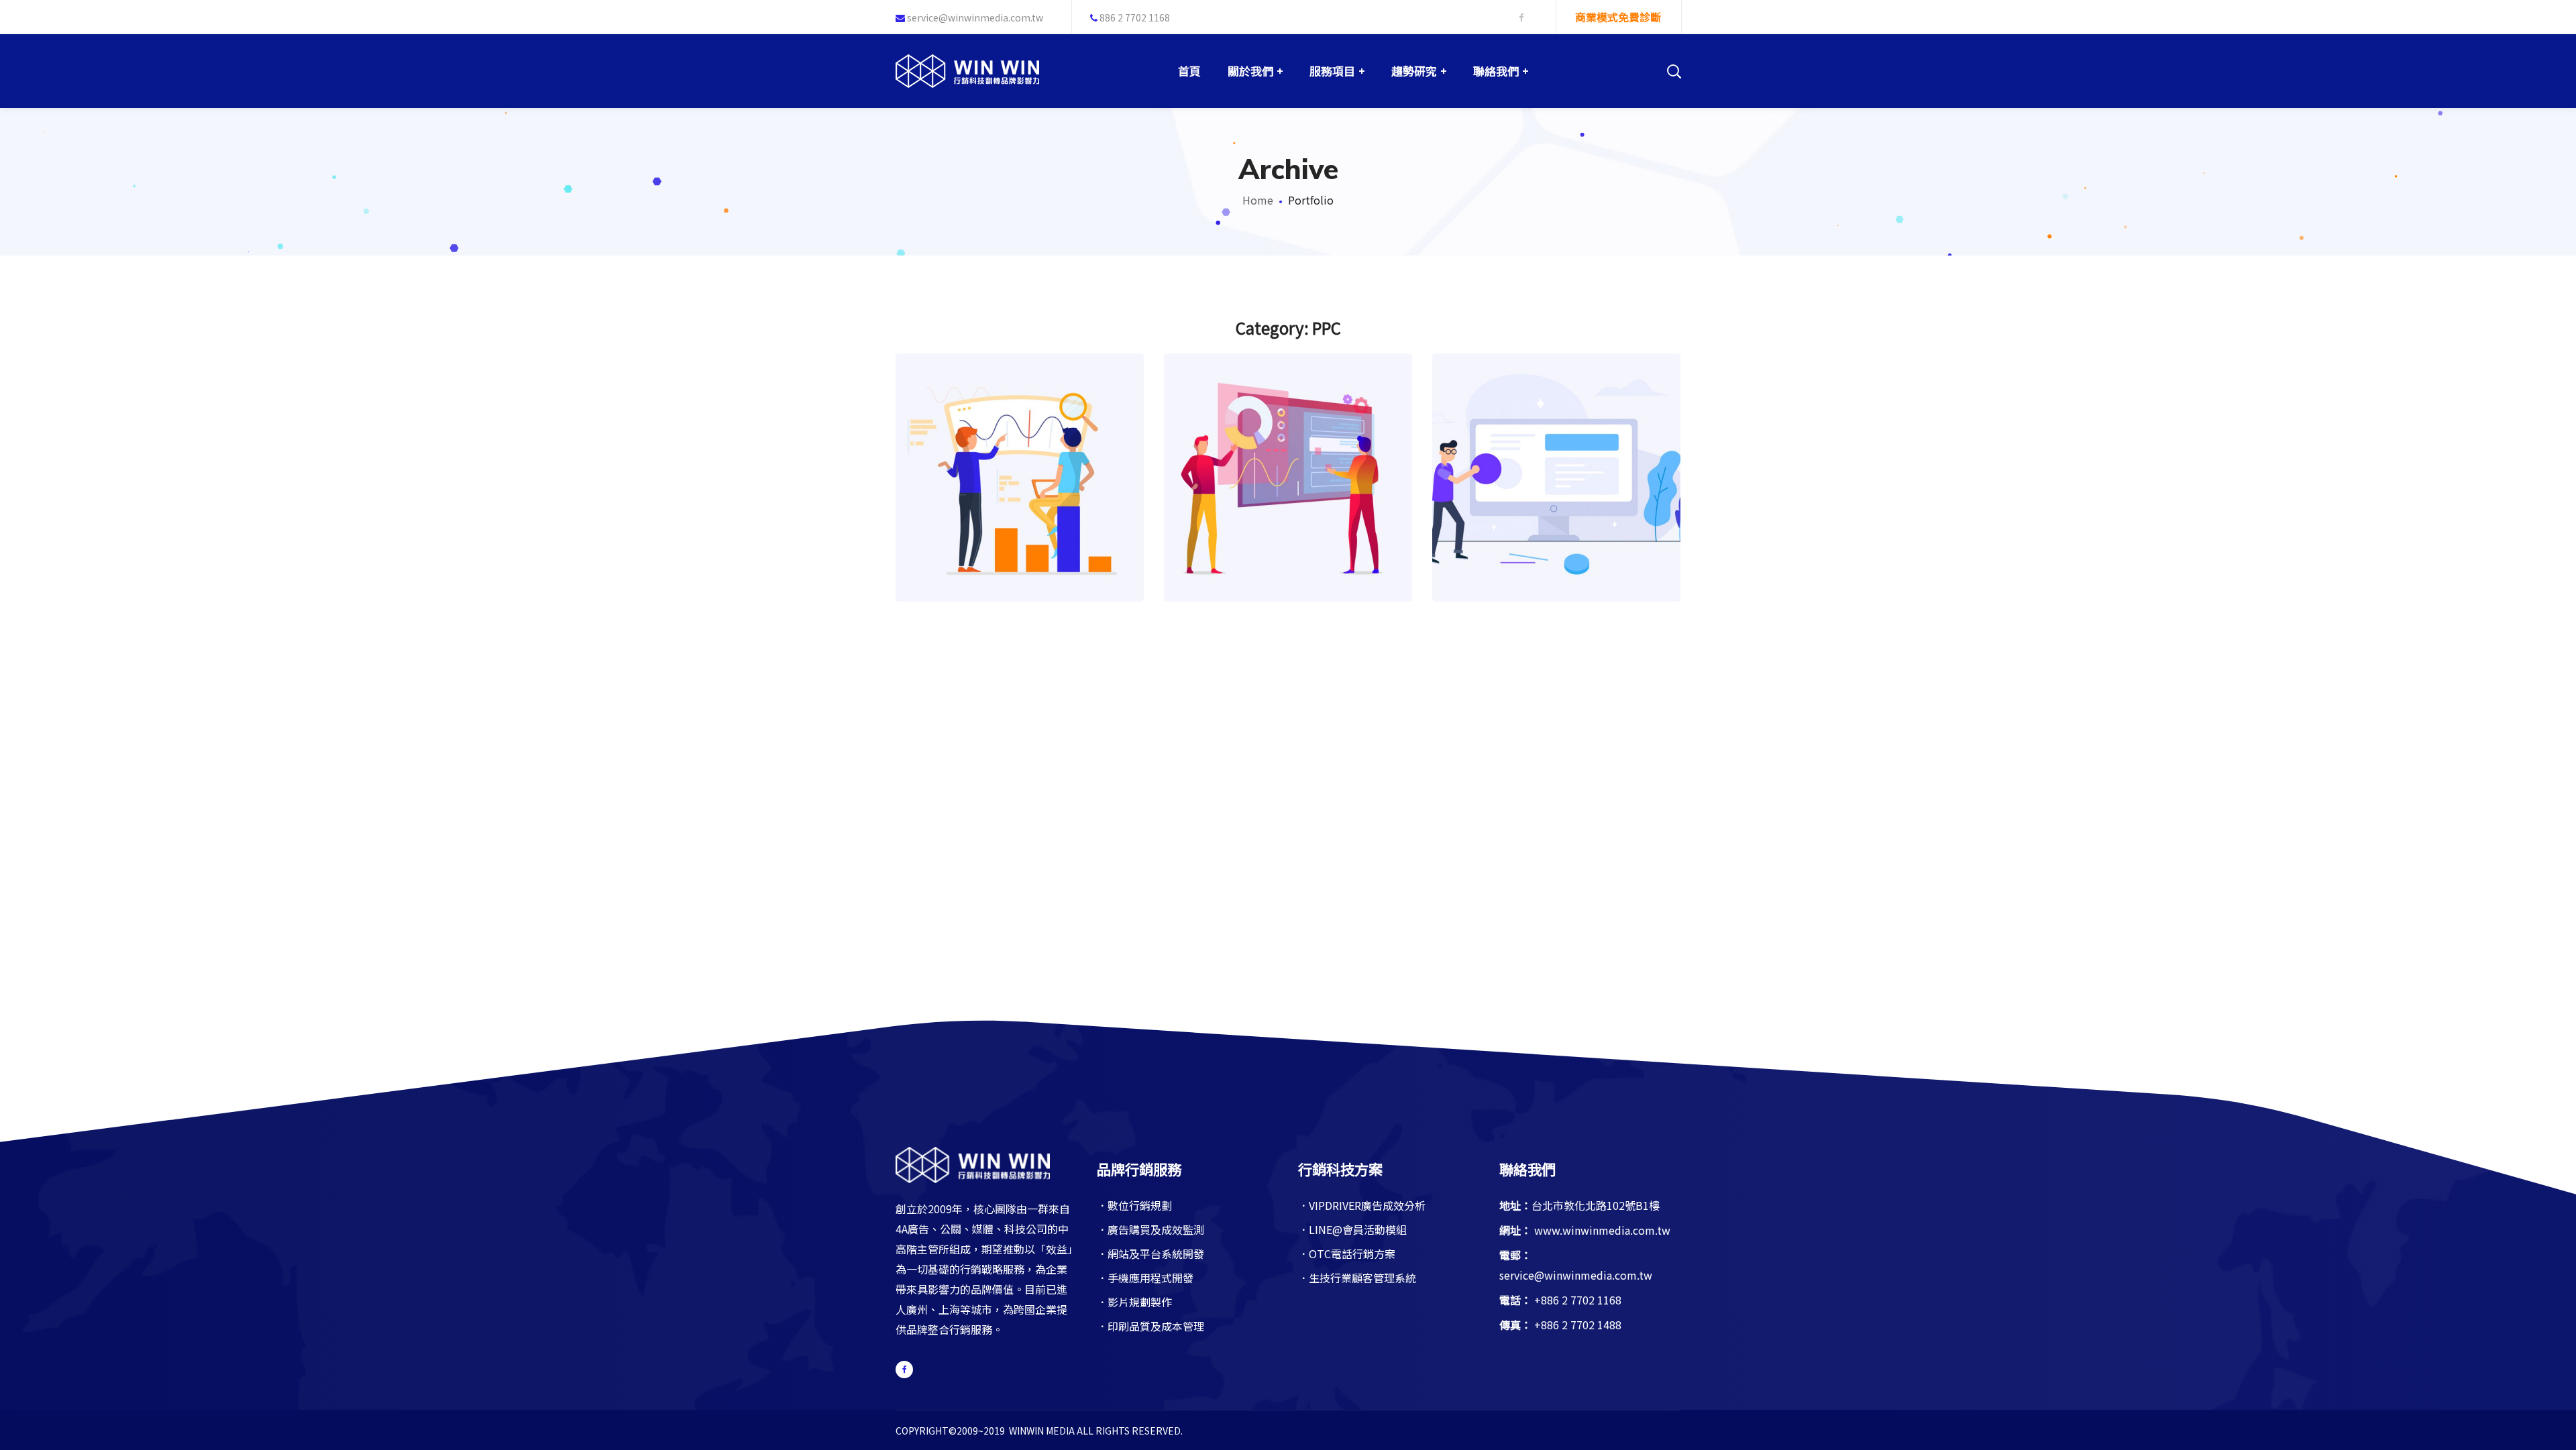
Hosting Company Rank (1557, 447)
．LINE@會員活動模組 (1352, 1229)
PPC (1008, 504)
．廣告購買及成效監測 (1150, 1229)
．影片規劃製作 (1134, 1302)
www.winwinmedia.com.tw (1602, 1230)
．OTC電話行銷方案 (1347, 1253)
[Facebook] (904, 1370)
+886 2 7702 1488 (1578, 1325)
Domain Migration (1288, 447)
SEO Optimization (1020, 447)
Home (1258, 200)
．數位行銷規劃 (1134, 1205)
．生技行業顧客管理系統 (1357, 1278)
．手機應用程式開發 (1145, 1278)
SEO (1032, 504)
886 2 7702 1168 (1134, 17)
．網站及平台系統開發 (1150, 1253)
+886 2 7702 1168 (1578, 1300)
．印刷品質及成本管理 (1150, 1326)
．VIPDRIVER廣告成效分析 (1362, 1205)
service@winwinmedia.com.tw (975, 17)
